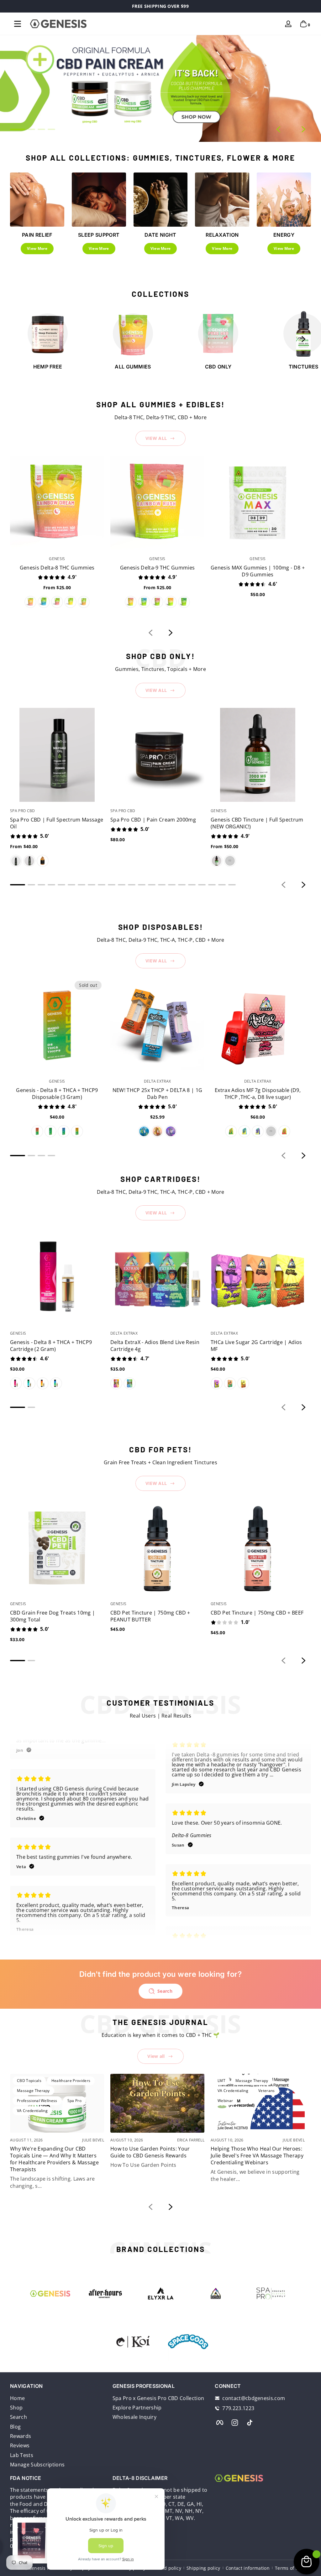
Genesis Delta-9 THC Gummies (158, 568)
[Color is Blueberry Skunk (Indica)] (144, 1131)
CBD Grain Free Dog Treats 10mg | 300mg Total (53, 1616)
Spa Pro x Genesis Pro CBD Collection (158, 2398)
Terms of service (293, 2568)
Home (17, 2398)
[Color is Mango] (84, 602)
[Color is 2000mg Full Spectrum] (217, 861)
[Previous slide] (278, 129)
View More (37, 248)
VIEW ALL (156, 438)
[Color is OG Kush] (217, 1383)
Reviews (20, 2445)
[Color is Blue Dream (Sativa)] (244, 1131)
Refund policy (166, 2568)
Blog (15, 2427)
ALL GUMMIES (133, 367)
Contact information (248, 2568)
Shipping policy (203, 2568)
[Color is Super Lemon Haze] (243, 1383)
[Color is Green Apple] (184, 602)
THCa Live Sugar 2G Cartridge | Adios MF (256, 1346)
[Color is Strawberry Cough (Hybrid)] (284, 1131)
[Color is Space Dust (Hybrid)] (171, 1131)
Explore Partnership (137, 2408)
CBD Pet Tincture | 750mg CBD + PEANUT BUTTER (150, 1616)
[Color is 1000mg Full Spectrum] (230, 861)
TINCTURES (304, 367)
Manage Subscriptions (37, 2465)
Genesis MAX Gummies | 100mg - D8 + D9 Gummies (258, 571)
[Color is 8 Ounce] (29, 861)
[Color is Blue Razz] (44, 602)
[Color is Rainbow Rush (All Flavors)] (131, 602)
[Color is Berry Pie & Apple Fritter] (129, 1383)
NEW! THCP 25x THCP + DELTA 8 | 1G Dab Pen (158, 1094)
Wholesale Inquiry (134, 2417)
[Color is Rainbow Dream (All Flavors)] (30, 602)
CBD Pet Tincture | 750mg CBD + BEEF (257, 1613)
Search (18, 2417)
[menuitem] (58, 2398)
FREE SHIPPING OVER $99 (160, 6)
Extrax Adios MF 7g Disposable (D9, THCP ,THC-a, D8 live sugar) (258, 1094)
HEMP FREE (48, 367)
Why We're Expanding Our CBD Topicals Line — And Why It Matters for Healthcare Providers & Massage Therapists (54, 2159)
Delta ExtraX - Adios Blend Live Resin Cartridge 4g (155, 1346)
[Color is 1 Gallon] (43, 861)
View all (156, 2056)
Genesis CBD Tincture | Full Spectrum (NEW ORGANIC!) (257, 823)
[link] (188, 2342)
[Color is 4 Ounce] (16, 861)
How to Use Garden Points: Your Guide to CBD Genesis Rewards (150, 2152)
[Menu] (18, 24)
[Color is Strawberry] (57, 602)
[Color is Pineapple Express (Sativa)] (231, 1131)
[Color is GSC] (230, 1383)
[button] (303, 24)
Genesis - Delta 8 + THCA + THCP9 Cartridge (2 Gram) (51, 1346)
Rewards (21, 2436)
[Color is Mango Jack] (77, 1131)
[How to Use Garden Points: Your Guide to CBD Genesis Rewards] (157, 2103)
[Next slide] (303, 129)
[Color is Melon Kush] (50, 1131)
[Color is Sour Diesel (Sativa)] (271, 1131)
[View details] (160, 88)
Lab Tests (22, 2455)
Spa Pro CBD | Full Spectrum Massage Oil (57, 823)
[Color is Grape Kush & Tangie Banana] (116, 1383)
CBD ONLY (218, 367)
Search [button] (165, 1991)
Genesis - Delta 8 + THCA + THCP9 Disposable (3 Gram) (57, 1094)
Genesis (37, 2568)
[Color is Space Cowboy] (64, 1131)
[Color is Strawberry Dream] (37, 1131)
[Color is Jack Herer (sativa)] (157, 1131)
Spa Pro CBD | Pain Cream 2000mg (153, 820)
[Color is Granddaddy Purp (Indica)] (258, 1131)
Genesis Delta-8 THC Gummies (57, 568)
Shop (16, 2408)
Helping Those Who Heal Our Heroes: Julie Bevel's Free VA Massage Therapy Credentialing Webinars (257, 2156)
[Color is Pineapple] (70, 602)
